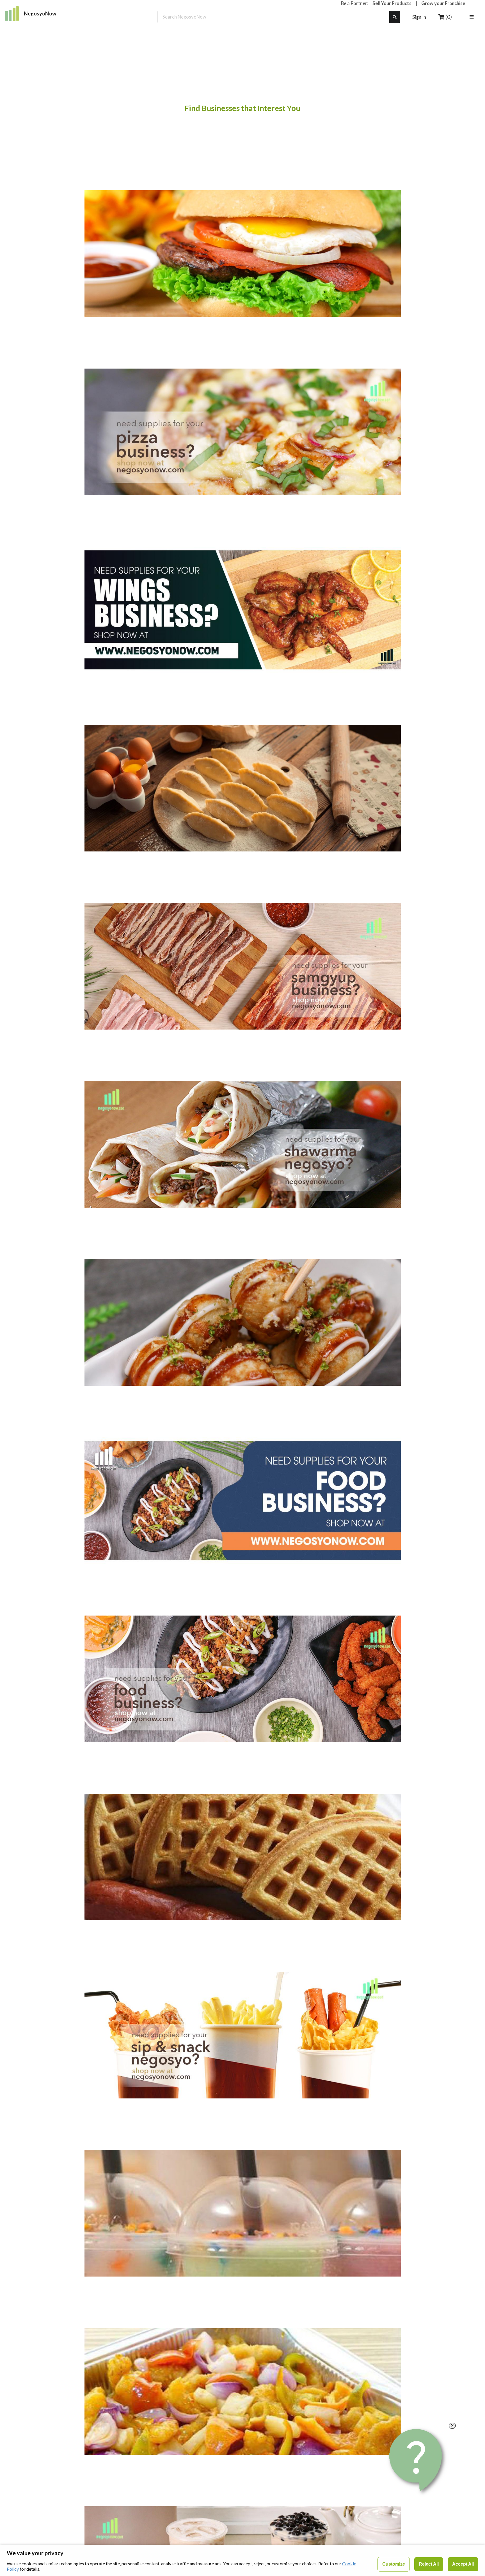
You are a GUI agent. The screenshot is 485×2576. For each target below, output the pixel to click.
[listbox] (472, 17)
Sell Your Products (392, 3)
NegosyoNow (40, 13)
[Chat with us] (417, 2460)
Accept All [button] (463, 2564)
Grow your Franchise (443, 3)
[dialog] (242, 2560)
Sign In (419, 17)
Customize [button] (394, 2564)
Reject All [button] (429, 2564)
